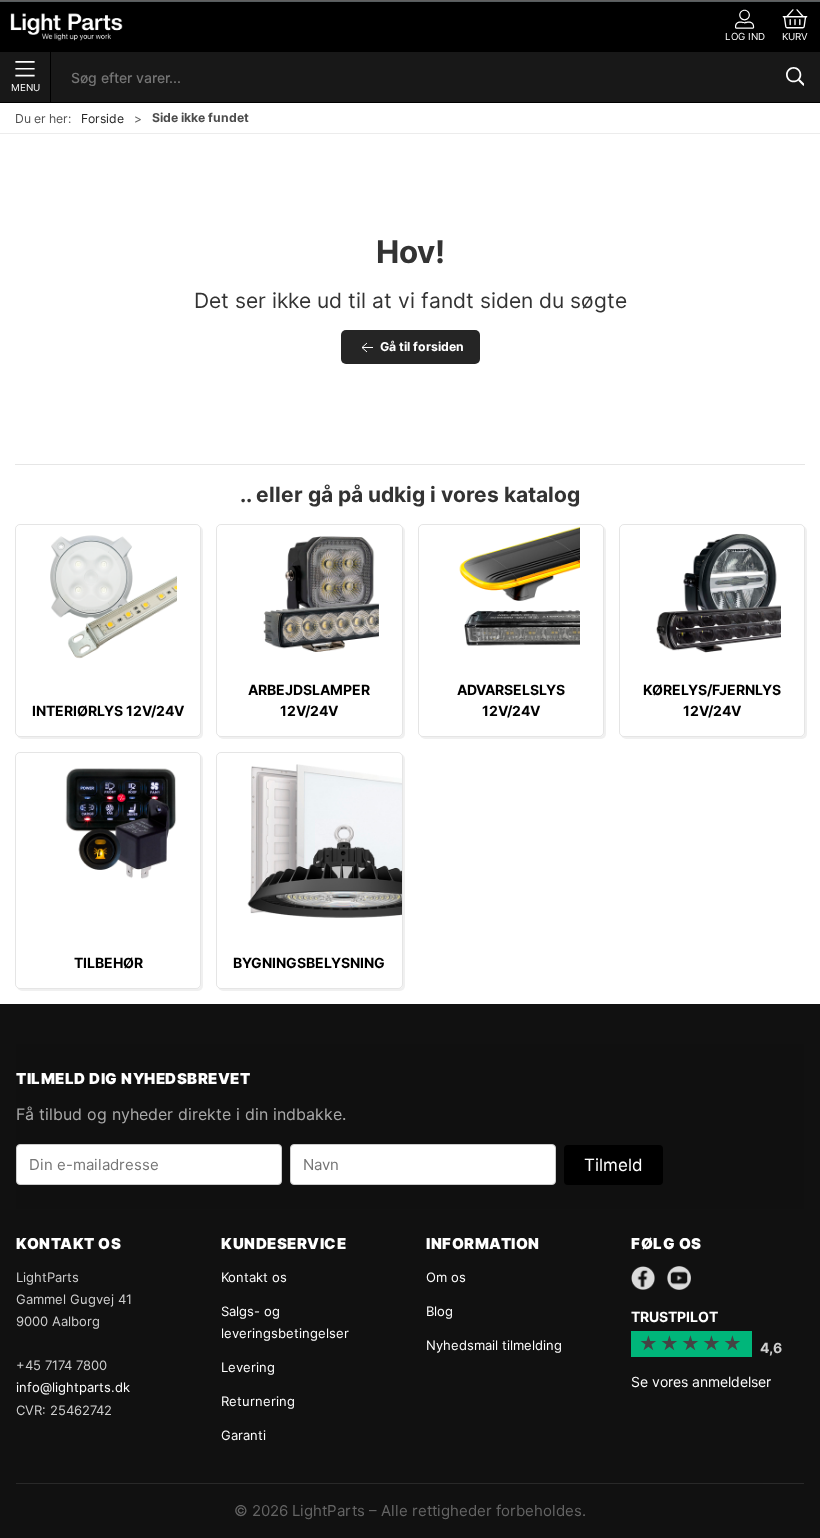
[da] (66, 26)
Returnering (258, 1401)
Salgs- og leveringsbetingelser (285, 1322)
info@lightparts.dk (73, 1387)
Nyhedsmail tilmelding (494, 1345)
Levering (248, 1367)
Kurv (795, 36)
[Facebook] (643, 1278)
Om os (446, 1277)
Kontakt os (254, 1277)
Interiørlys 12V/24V (108, 710)
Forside (102, 118)
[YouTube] (679, 1278)
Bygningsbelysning (309, 962)
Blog (439, 1311)
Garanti (243, 1435)
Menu (25, 87)
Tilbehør (108, 962)
